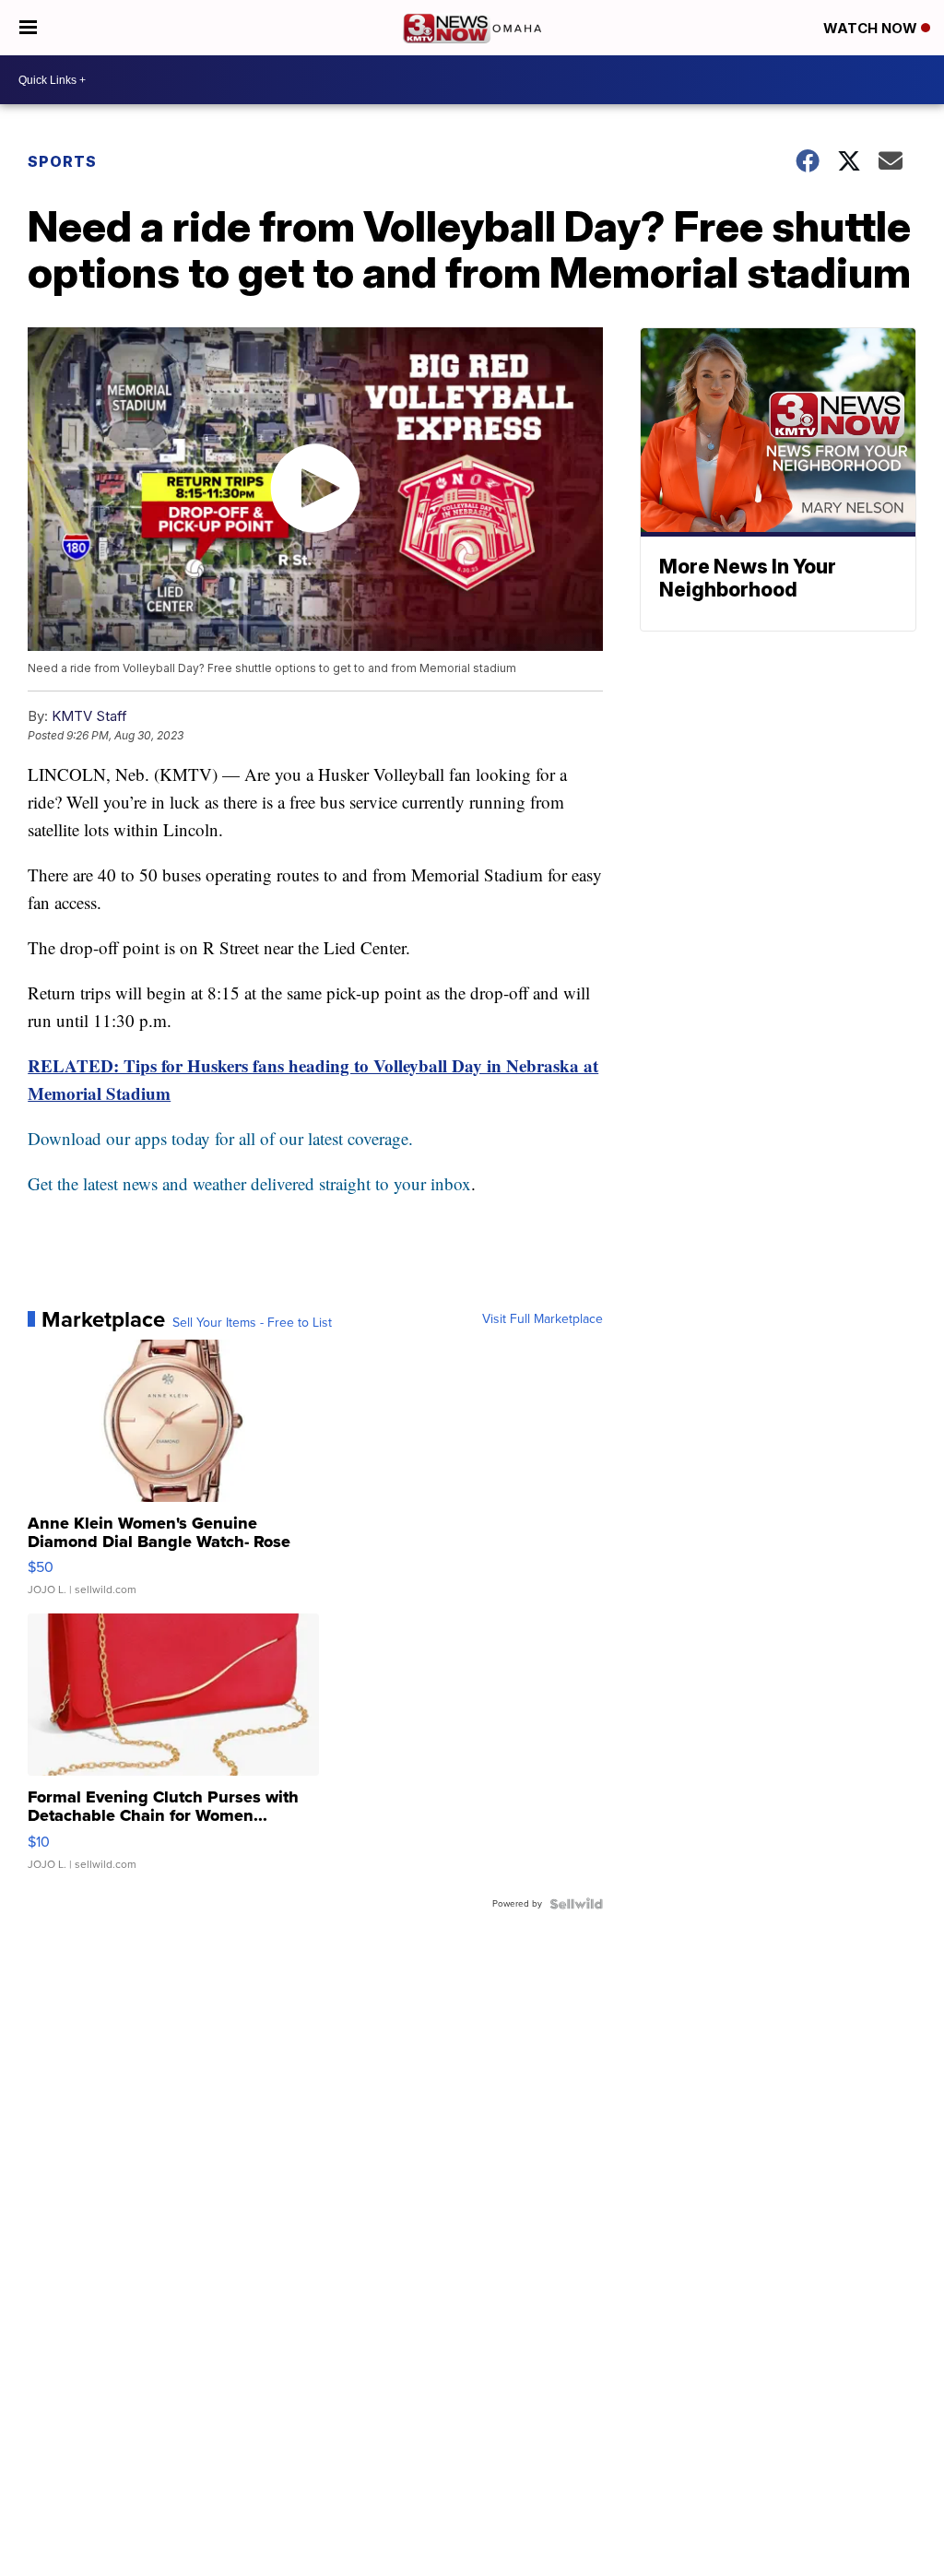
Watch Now (872, 28)
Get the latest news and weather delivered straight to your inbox (249, 1183)
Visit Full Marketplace (543, 1319)
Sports (62, 161)
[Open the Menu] (28, 28)
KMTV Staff (89, 716)
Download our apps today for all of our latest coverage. (220, 1138)
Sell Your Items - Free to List (252, 1323)
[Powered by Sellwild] (576, 1904)
